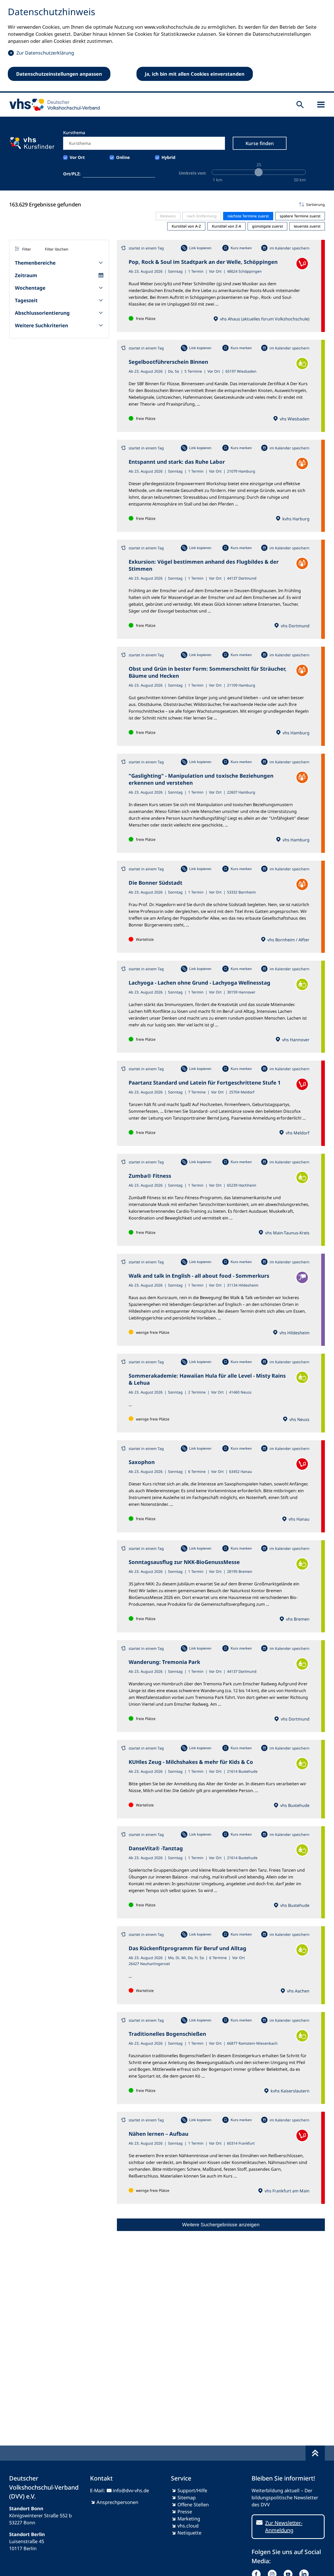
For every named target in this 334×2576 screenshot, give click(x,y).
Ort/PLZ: (72, 174)
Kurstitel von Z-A (226, 226)
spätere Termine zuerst (300, 216)
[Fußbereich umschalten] (315, 2453)
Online (123, 157)
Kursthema (74, 133)
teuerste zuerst (307, 226)
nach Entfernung (202, 216)
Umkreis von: (193, 173)
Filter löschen (57, 249)
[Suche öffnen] (300, 105)
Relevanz (168, 216)
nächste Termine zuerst (248, 216)
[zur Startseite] (53, 105)
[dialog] (167, 46)
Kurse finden (260, 143)
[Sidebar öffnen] (321, 105)
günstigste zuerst (267, 226)
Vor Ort (77, 157)
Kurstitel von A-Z (186, 226)
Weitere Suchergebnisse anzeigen (221, 2225)
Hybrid (168, 157)
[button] (221, 205)
